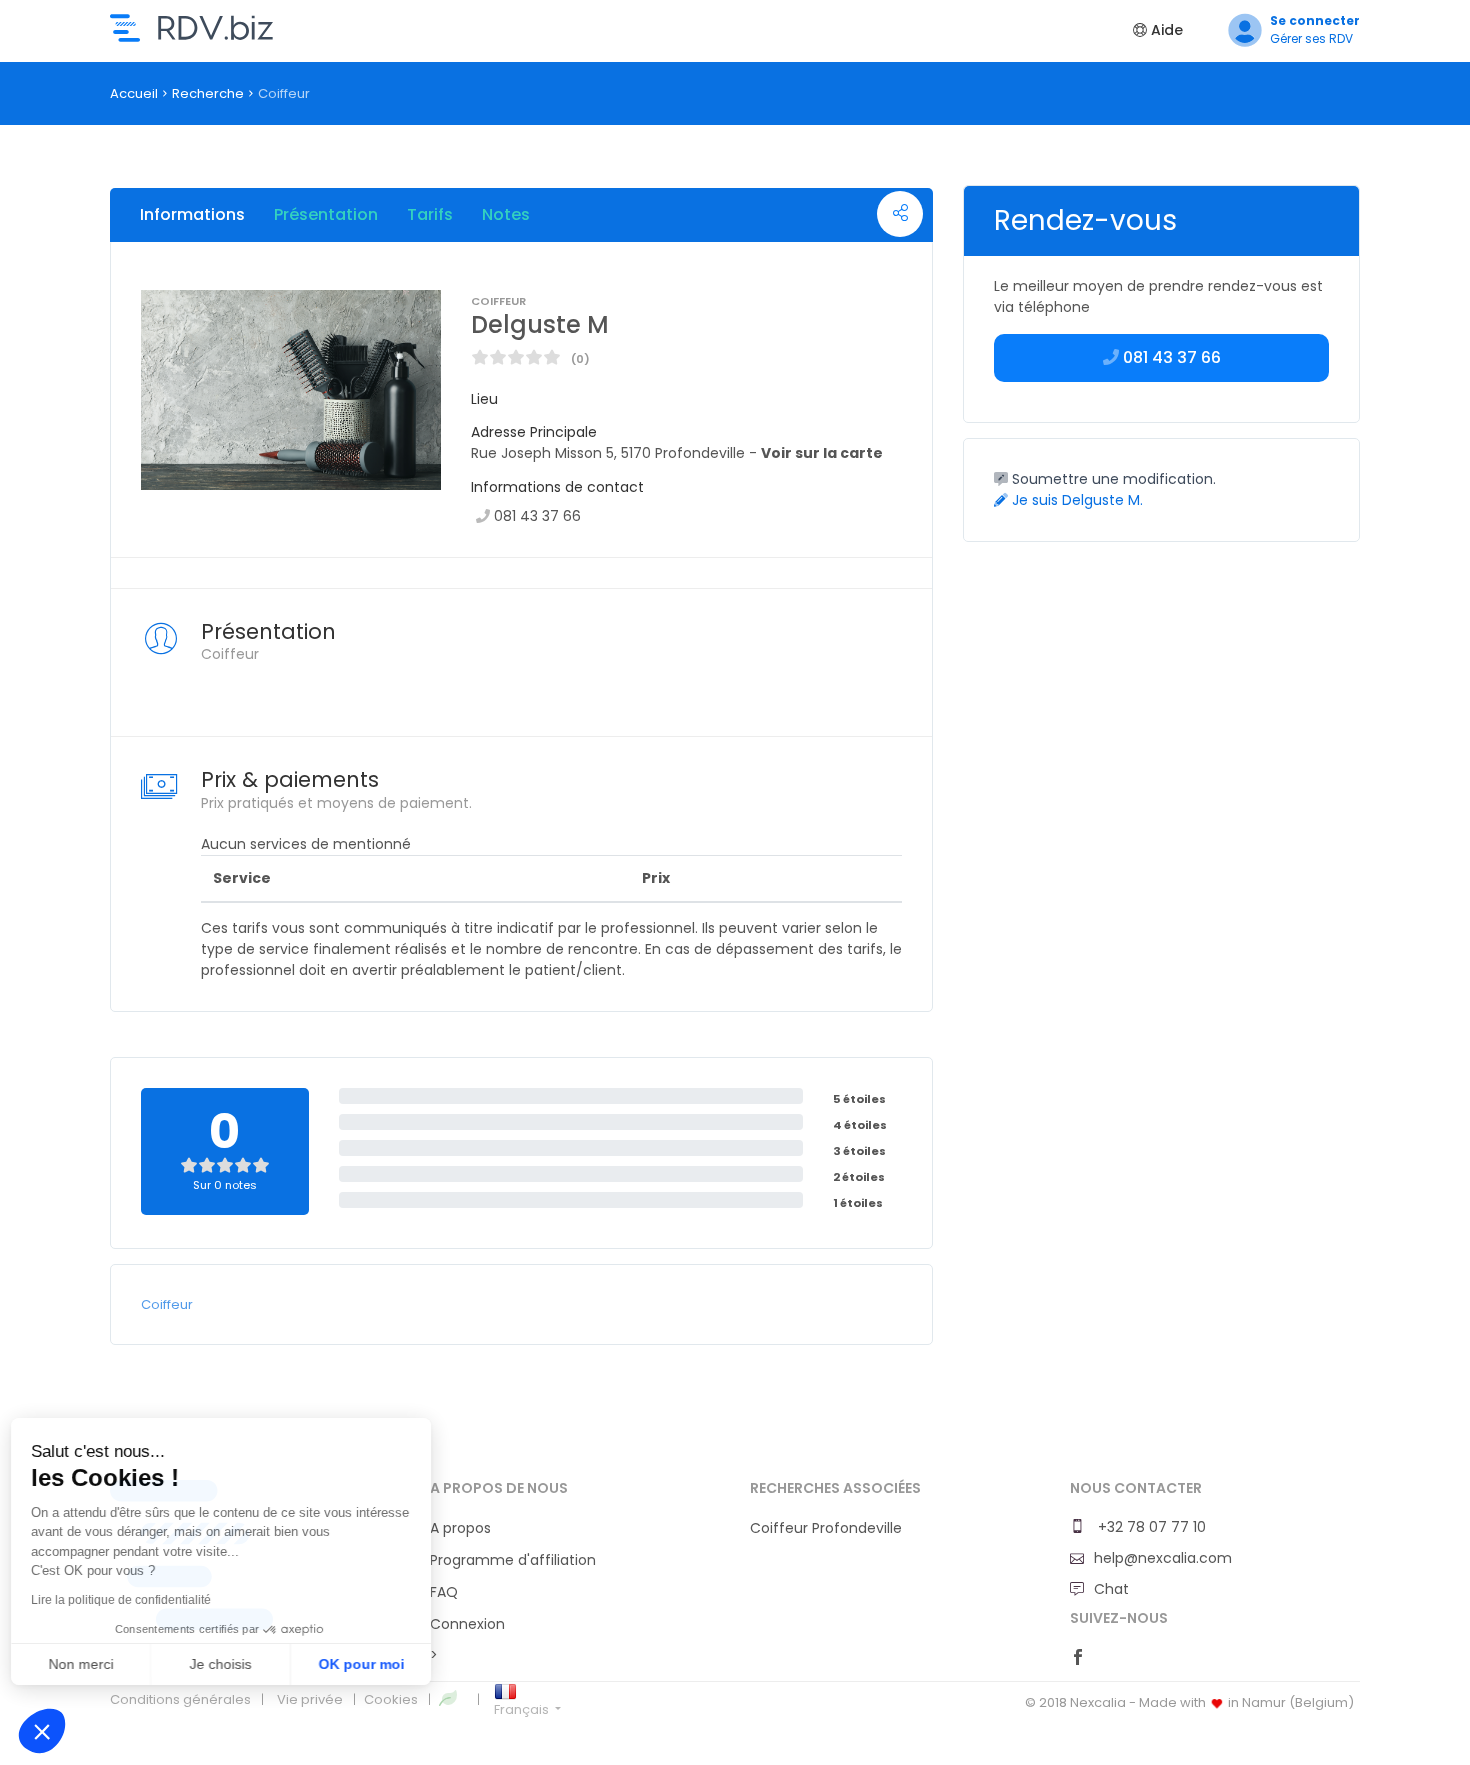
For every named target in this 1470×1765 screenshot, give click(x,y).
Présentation (326, 214)
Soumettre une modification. (1112, 479)
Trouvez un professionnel (191, 28)
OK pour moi (370, 1664)
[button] (42, 1731)
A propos (460, 1528)
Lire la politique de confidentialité (130, 1600)
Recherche (208, 93)
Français (523, 1709)
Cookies (391, 1699)
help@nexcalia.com (1163, 1558)
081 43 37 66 (537, 516)
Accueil (134, 93)
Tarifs (430, 214)
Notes (506, 214)
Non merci (89, 1664)
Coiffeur (167, 1304)
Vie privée (310, 1699)
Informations (192, 214)
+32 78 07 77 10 (1150, 1527)
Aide (1165, 30)
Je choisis (230, 1664)
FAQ (444, 1592)
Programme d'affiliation (513, 1560)
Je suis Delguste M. (1075, 500)
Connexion (467, 1624)
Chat (1111, 1589)
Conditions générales (180, 1699)
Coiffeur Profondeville (826, 1528)
